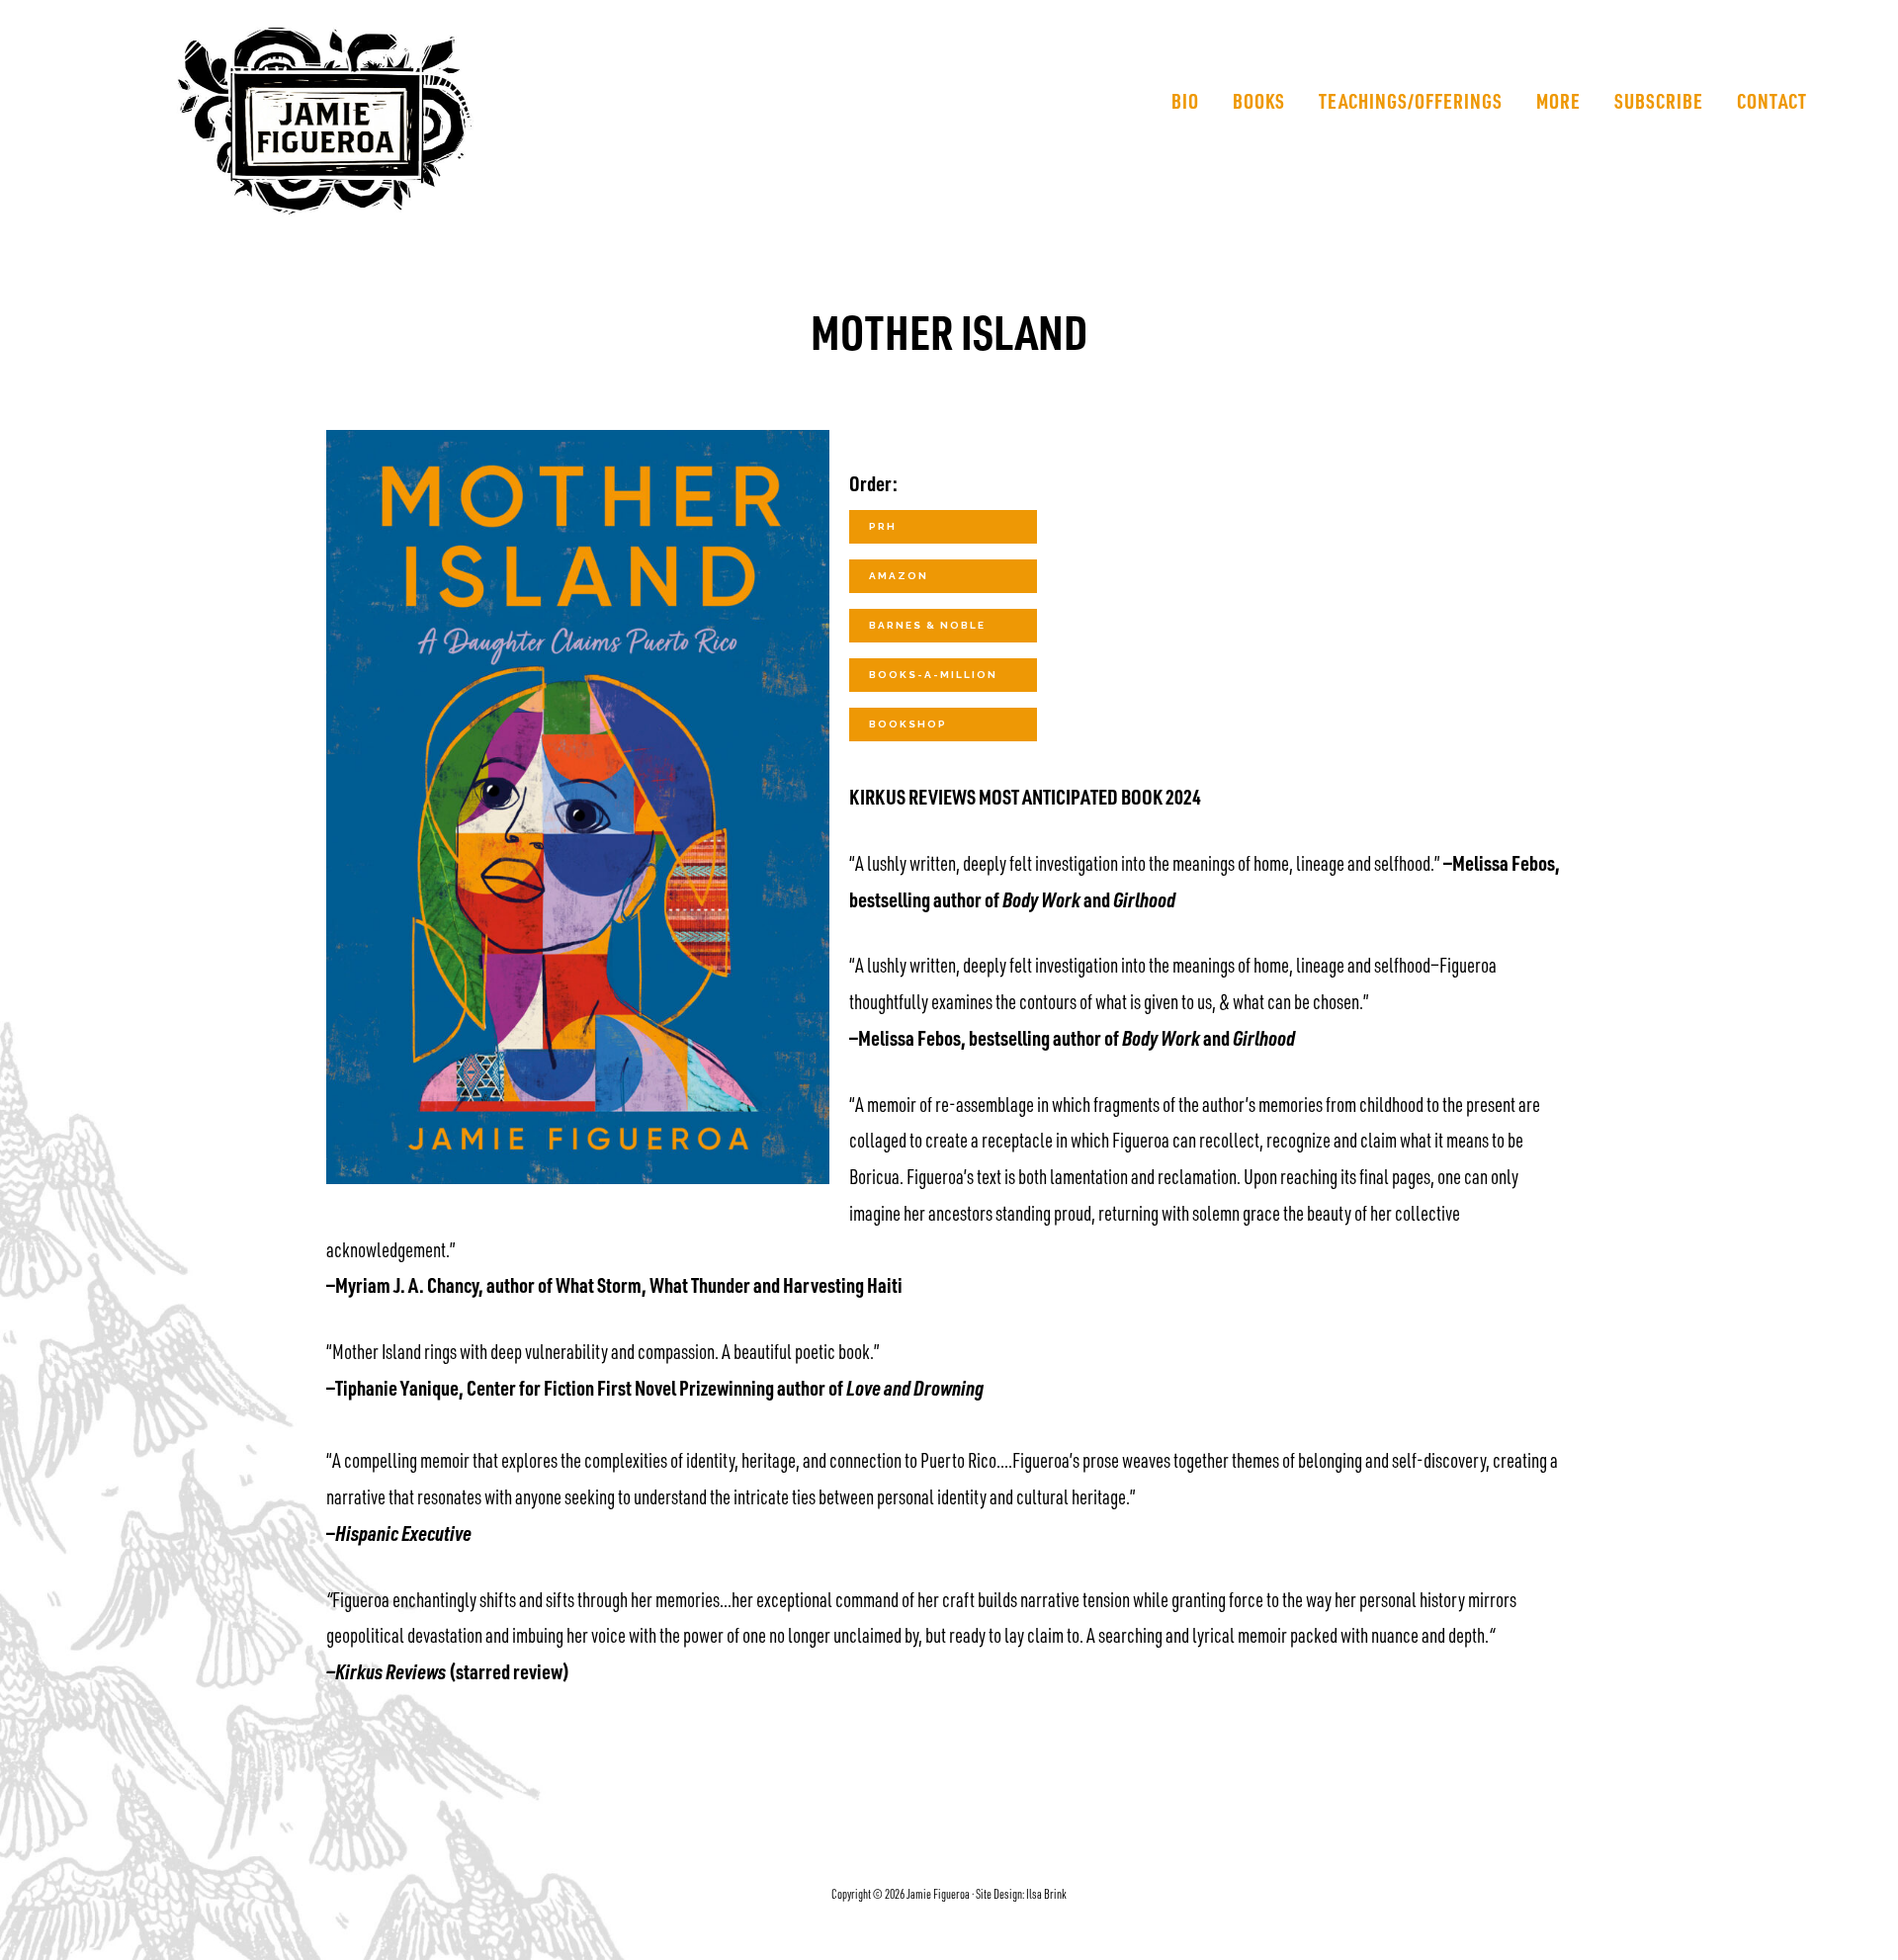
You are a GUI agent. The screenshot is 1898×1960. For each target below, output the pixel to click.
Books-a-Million (933, 675)
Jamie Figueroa (387, 122)
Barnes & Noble (927, 625)
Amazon (899, 576)
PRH (883, 526)
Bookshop (908, 724)
